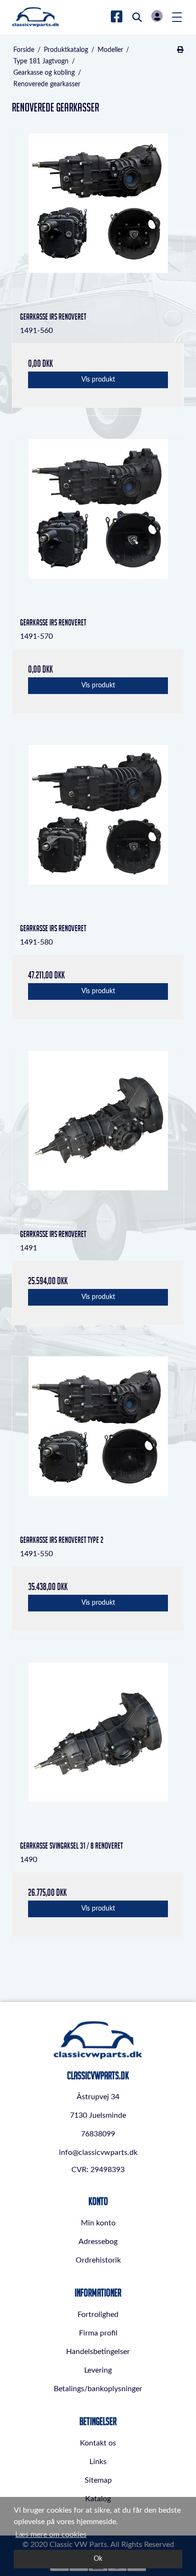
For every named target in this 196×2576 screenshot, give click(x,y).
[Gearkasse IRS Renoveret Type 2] (98, 1442)
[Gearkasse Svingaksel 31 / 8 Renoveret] (98, 1748)
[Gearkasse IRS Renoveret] (98, 219)
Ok (98, 2559)
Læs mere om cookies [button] (51, 2535)
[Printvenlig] (180, 50)
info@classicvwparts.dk (98, 2153)
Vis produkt (98, 380)
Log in (157, 16)
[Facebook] (117, 17)
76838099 (98, 2134)
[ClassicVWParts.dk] (36, 17)
